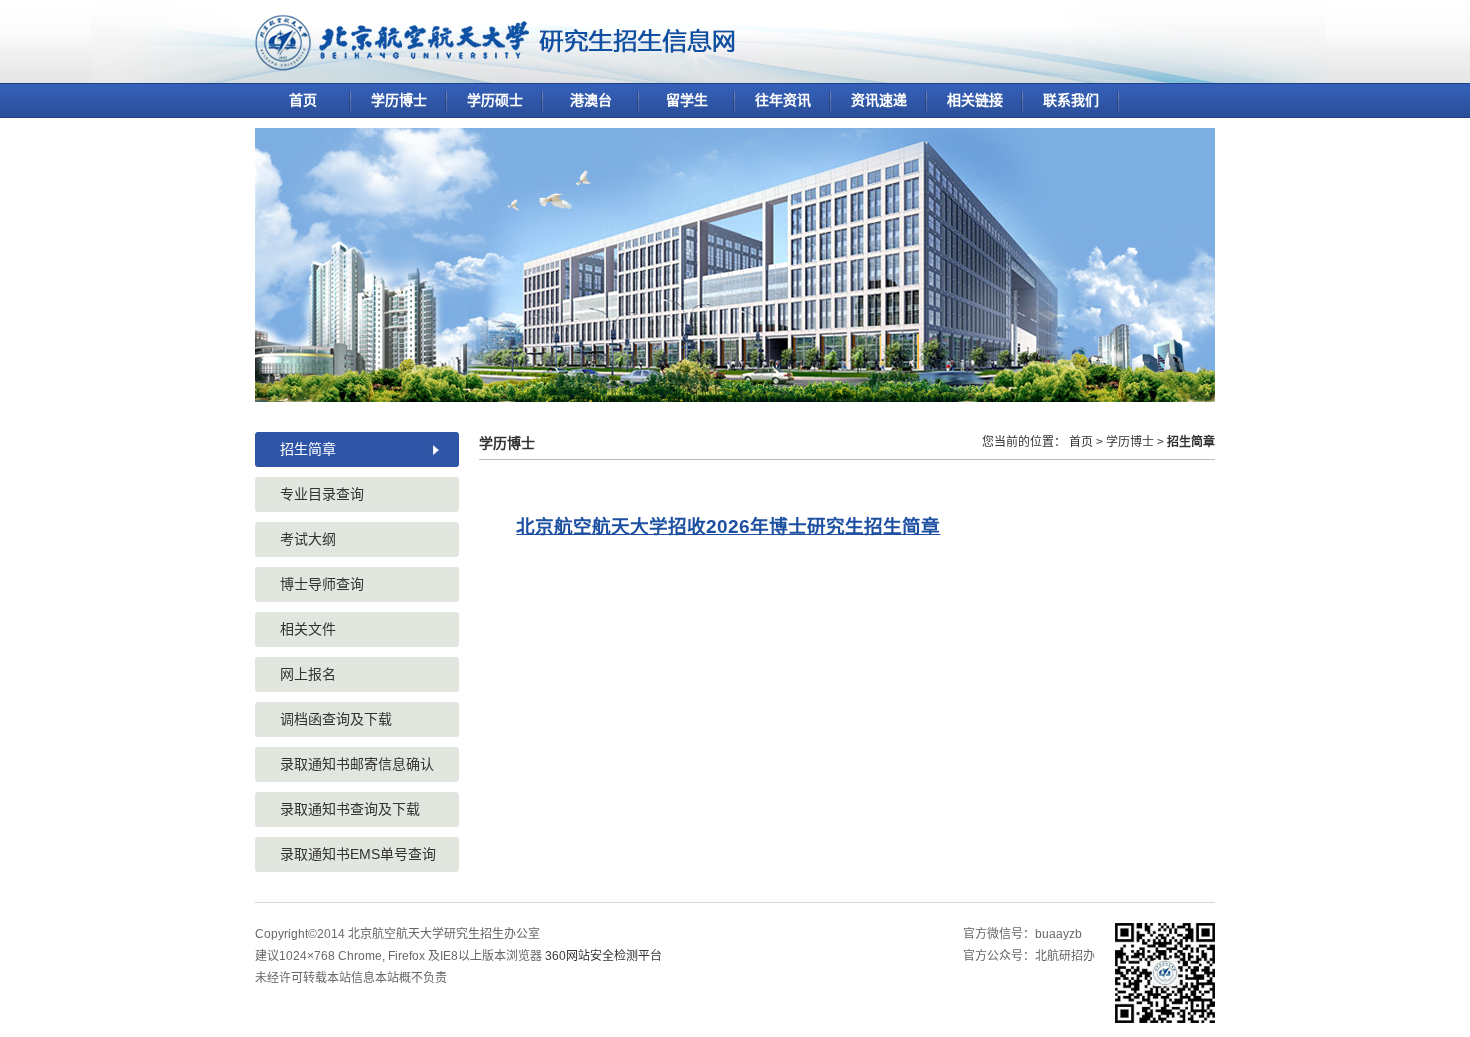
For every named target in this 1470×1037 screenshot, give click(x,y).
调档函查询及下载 (336, 719)
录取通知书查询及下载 (350, 809)
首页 (303, 100)
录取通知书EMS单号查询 (358, 854)
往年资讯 (783, 100)
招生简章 (308, 449)
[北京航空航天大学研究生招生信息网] (495, 62)
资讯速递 (879, 100)
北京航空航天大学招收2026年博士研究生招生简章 (728, 526)
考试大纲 (308, 539)
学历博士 (399, 100)
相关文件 (308, 629)
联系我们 (1071, 100)
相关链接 (975, 100)
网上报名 (308, 674)
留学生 (687, 100)
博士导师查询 (322, 584)
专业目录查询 (322, 494)
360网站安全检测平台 (603, 956)
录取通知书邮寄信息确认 (357, 764)
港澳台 (591, 100)
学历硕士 (495, 100)
